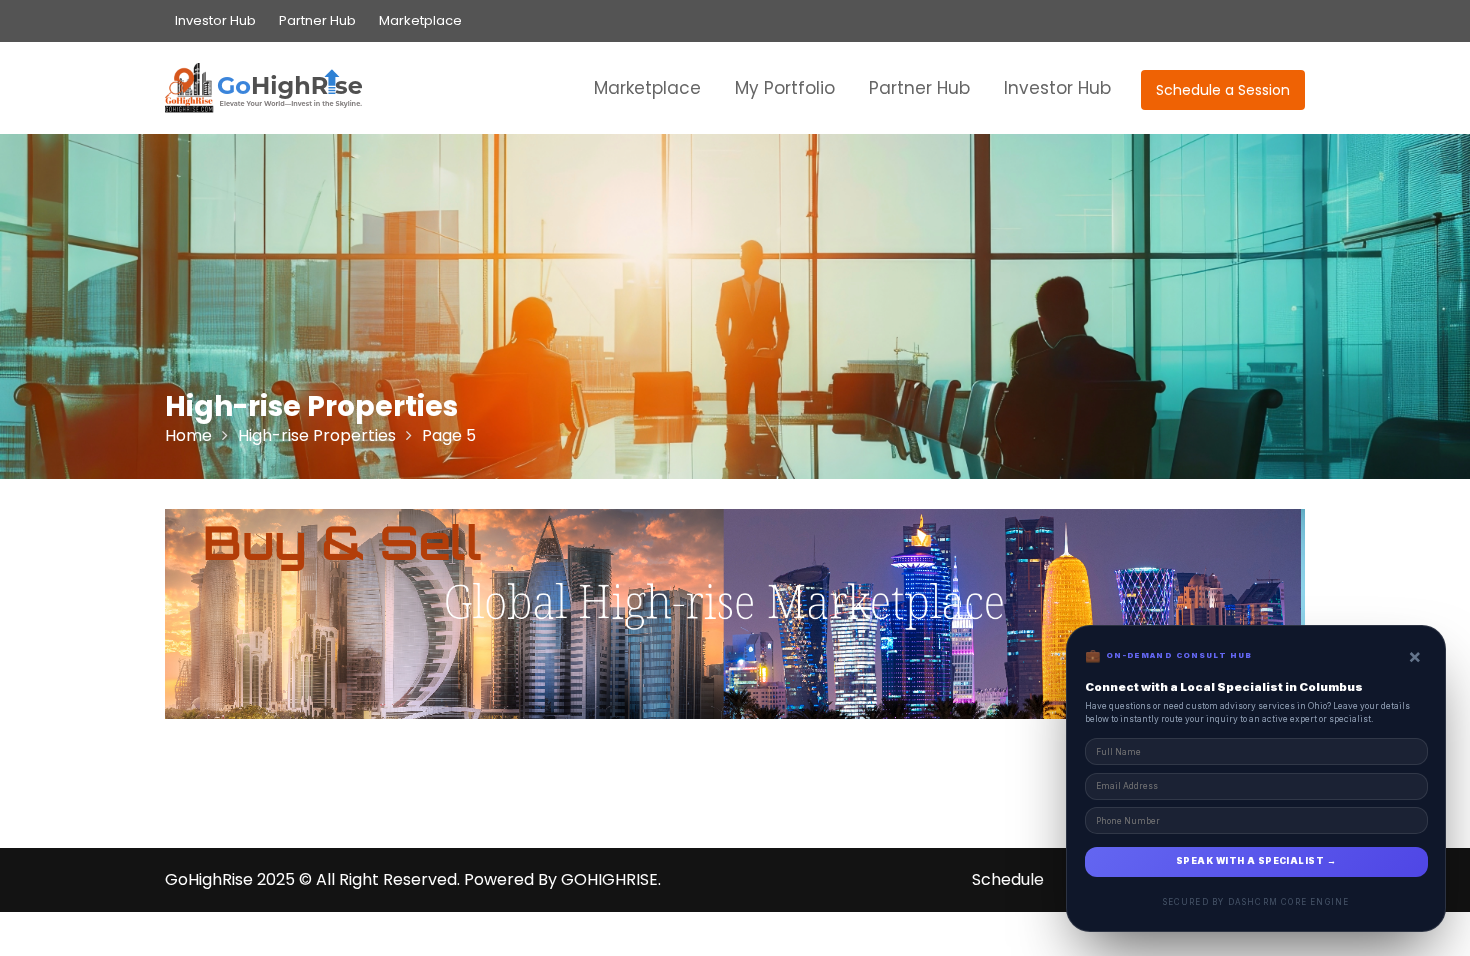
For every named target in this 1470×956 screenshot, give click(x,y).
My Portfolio (785, 88)
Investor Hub (215, 20)
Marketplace (420, 20)
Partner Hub (317, 20)
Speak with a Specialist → (1256, 861)
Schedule (1008, 879)
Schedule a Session (1223, 90)
